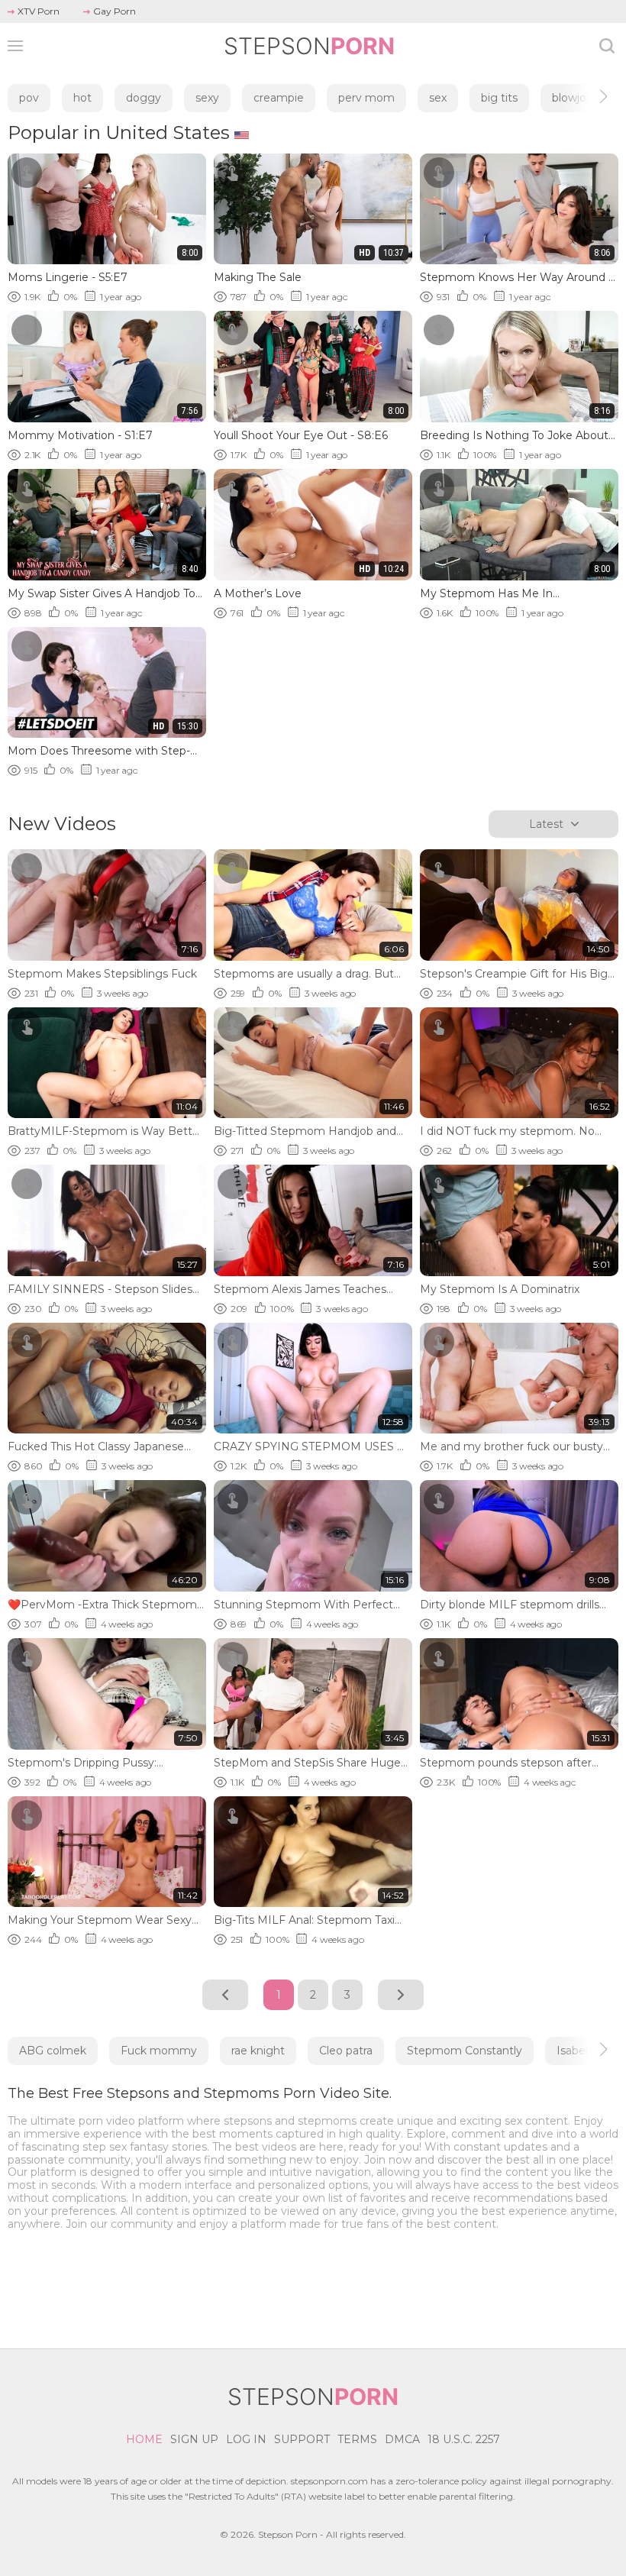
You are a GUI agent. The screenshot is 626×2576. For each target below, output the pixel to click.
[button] (590, 96)
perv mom (366, 98)
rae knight (258, 2051)
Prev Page (225, 1995)
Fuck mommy (159, 2051)
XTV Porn (39, 11)
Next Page (401, 1995)
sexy (207, 98)
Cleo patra (346, 2051)
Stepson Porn (288, 2534)
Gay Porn (115, 11)
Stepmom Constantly (465, 2051)
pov (29, 98)
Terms (357, 2439)
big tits (499, 98)
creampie (279, 98)
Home (144, 2439)
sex (438, 98)
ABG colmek (53, 2051)
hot (82, 98)
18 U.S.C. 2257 (464, 2439)
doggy (144, 98)
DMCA (402, 2439)
